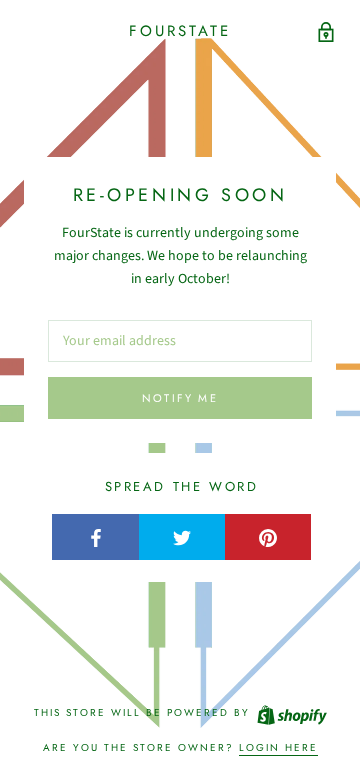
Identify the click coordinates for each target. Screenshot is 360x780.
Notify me (180, 398)
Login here (278, 747)
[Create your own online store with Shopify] (291, 712)
